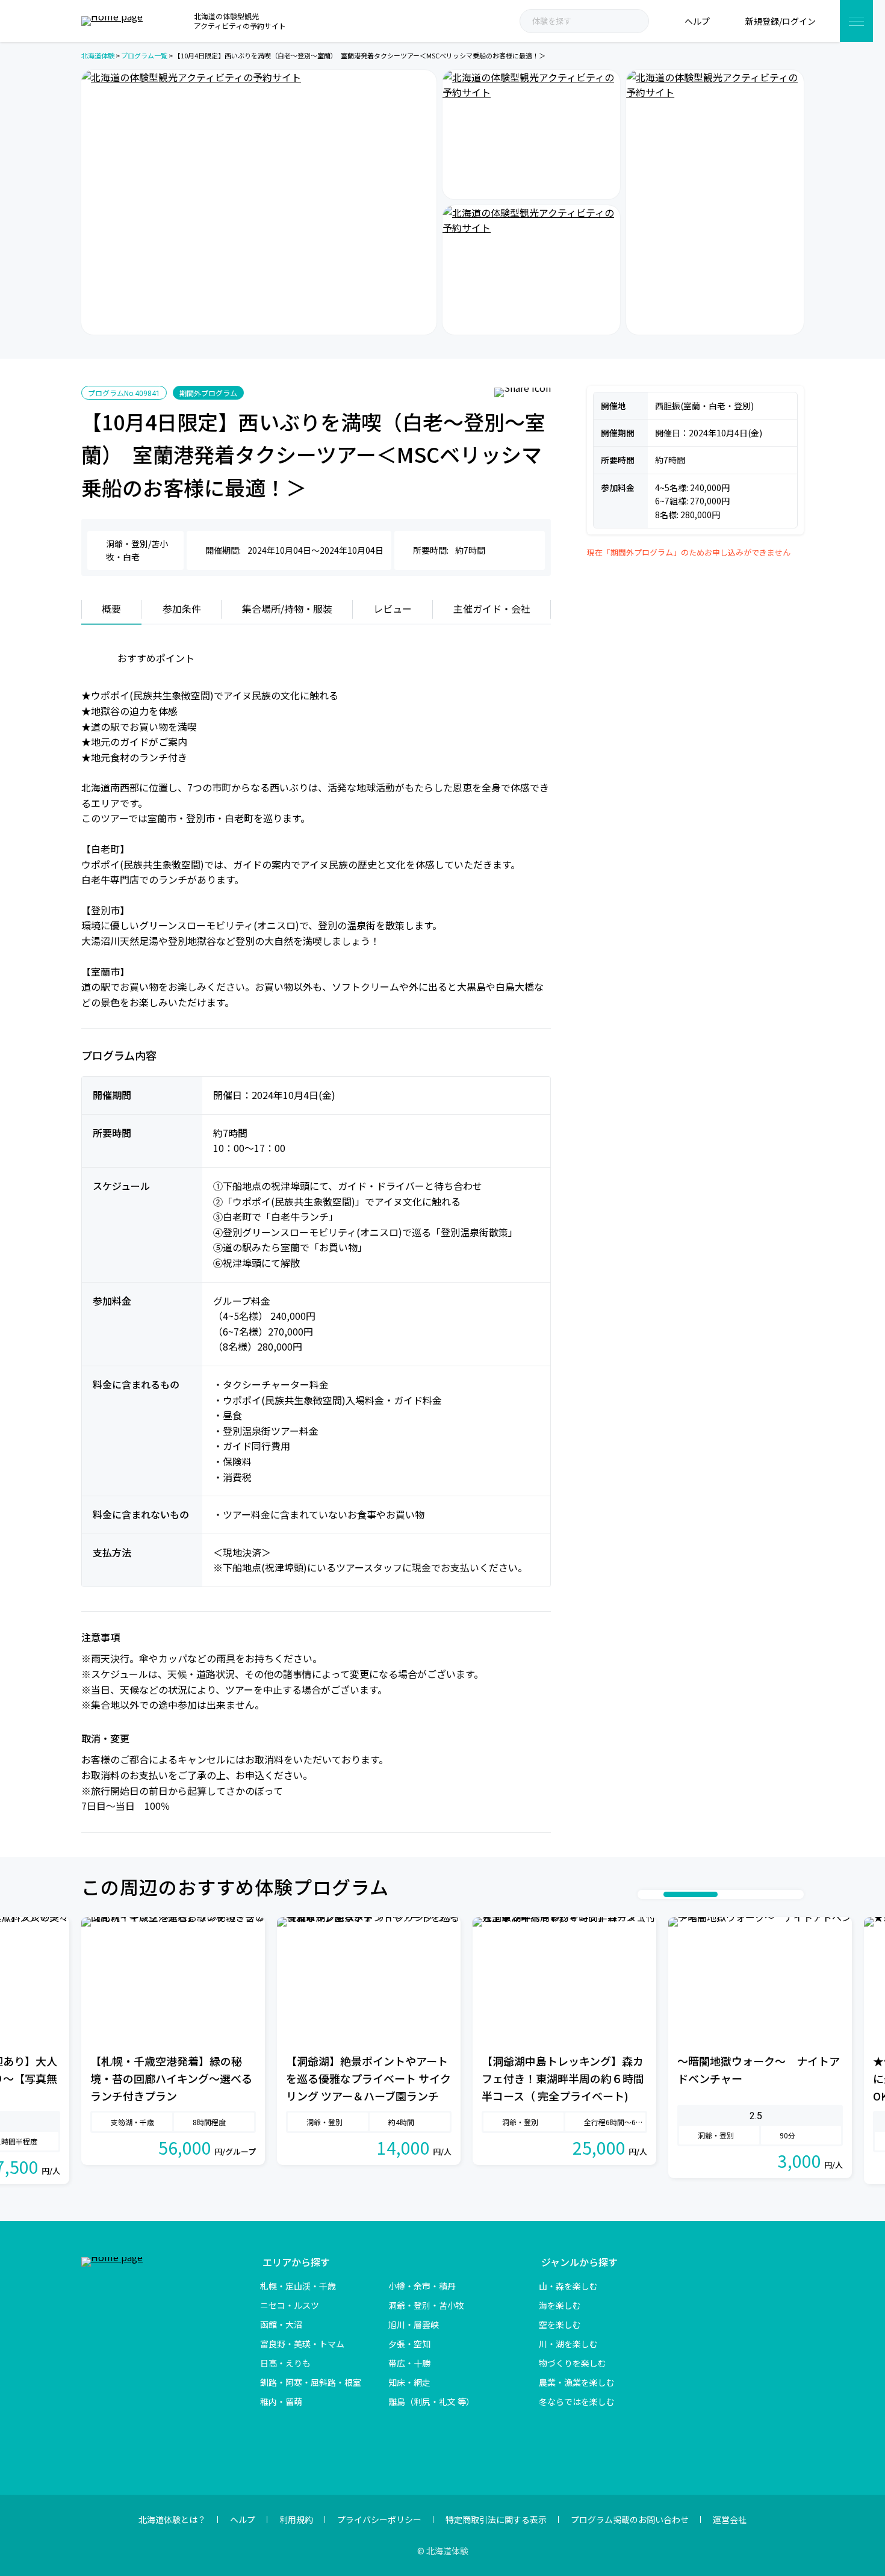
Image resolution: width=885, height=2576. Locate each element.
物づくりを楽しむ (573, 2363)
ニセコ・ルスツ (290, 2305)
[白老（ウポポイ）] (531, 135)
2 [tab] (657, 1894)
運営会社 (730, 2519)
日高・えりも (285, 2363)
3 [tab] (669, 1894)
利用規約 (296, 2519)
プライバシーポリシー (379, 2519)
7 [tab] (760, 1894)
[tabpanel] (173, 2041)
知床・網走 (409, 2382)
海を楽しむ (560, 2305)
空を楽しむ (560, 2324)
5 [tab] (736, 1894)
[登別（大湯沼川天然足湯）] (531, 270)
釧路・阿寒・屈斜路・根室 (311, 2382)
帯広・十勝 (409, 2363)
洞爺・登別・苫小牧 (426, 2305)
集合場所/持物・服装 (287, 608)
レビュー (393, 608)
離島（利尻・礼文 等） (431, 2401)
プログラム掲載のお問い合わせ (630, 2519)
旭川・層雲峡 (414, 2324)
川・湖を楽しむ (568, 2344)
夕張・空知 (409, 2344)
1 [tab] (645, 1894)
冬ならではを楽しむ (577, 2401)
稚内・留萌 (281, 2401)
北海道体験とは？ (172, 2519)
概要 (111, 608)
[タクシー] (259, 202)
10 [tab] (796, 1894)
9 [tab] (784, 1894)
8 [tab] (772, 1894)
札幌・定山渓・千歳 (298, 2286)
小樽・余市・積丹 (422, 2286)
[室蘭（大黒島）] (715, 202)
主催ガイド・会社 (492, 608)
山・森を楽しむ (568, 2286)
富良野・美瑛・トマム (302, 2344)
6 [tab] (748, 1894)
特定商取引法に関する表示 (496, 2519)
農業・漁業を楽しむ (577, 2382)
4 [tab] (703, 1894)
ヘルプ (243, 2519)
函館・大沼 (281, 2324)
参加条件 (182, 608)
